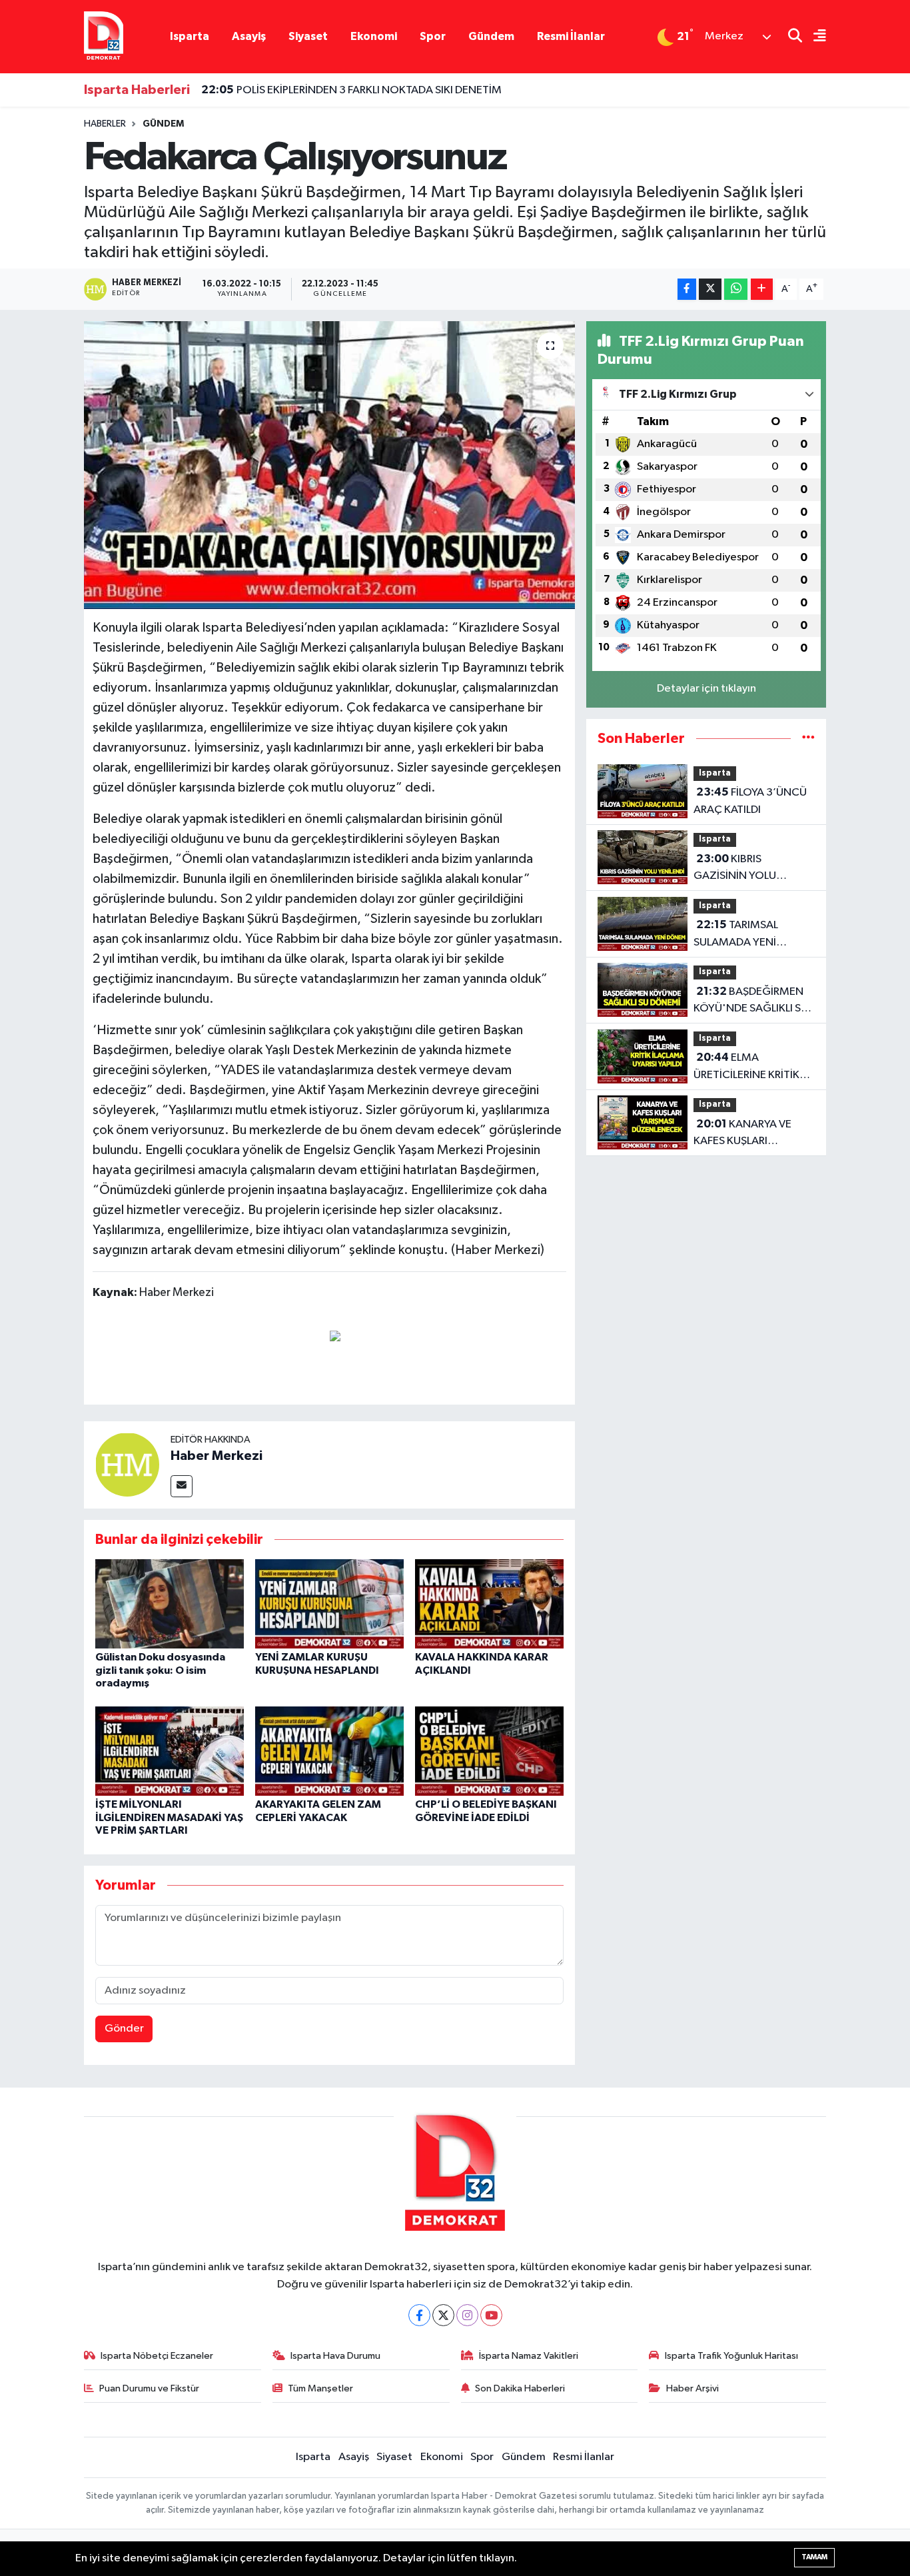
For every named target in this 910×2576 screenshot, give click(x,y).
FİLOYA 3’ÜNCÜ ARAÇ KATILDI (750, 801)
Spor (433, 36)
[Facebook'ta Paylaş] (687, 290)
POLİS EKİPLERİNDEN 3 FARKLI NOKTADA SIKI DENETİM (351, 90)
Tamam (814, 2557)
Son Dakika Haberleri (520, 2388)
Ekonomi (374, 36)
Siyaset (308, 36)
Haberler (105, 124)
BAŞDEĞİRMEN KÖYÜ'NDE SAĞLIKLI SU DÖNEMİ (751, 1001)
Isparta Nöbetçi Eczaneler (157, 2356)
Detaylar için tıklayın (706, 689)
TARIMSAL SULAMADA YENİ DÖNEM (736, 935)
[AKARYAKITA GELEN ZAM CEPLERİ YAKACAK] (329, 1751)
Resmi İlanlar (571, 36)
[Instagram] (467, 2315)
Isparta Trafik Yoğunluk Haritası (731, 2356)
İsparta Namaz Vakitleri (529, 2356)
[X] (443, 2315)
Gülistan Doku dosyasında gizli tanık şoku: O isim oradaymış (160, 1670)
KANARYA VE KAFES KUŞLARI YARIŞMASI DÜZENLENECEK (742, 1134)
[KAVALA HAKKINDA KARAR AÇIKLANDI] (489, 1604)
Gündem (491, 36)
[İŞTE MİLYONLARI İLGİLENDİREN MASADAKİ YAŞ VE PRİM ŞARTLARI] (170, 1751)
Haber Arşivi (692, 2388)
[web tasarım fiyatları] (335, 1335)
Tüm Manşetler (320, 2388)
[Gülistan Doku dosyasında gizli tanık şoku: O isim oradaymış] (170, 1604)
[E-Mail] (182, 1486)
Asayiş (249, 36)
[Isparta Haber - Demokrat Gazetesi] (104, 36)
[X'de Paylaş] (710, 290)
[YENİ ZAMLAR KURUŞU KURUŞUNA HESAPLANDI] (329, 1604)
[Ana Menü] (814, 37)
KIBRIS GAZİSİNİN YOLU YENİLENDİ (735, 869)
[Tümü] (808, 739)
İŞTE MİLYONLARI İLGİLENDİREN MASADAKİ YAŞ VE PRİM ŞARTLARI (169, 1817)
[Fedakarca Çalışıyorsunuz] (329, 465)
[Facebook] (419, 2315)
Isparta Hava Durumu (335, 2356)
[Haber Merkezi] (127, 1464)
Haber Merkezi (217, 1456)
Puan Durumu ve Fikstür (149, 2388)
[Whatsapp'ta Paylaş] (736, 290)
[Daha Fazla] (762, 290)
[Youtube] (491, 2315)
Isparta (190, 36)
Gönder (124, 2029)
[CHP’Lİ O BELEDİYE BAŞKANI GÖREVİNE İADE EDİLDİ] (489, 1751)
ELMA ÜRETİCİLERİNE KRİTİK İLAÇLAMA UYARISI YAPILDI (746, 1067)
